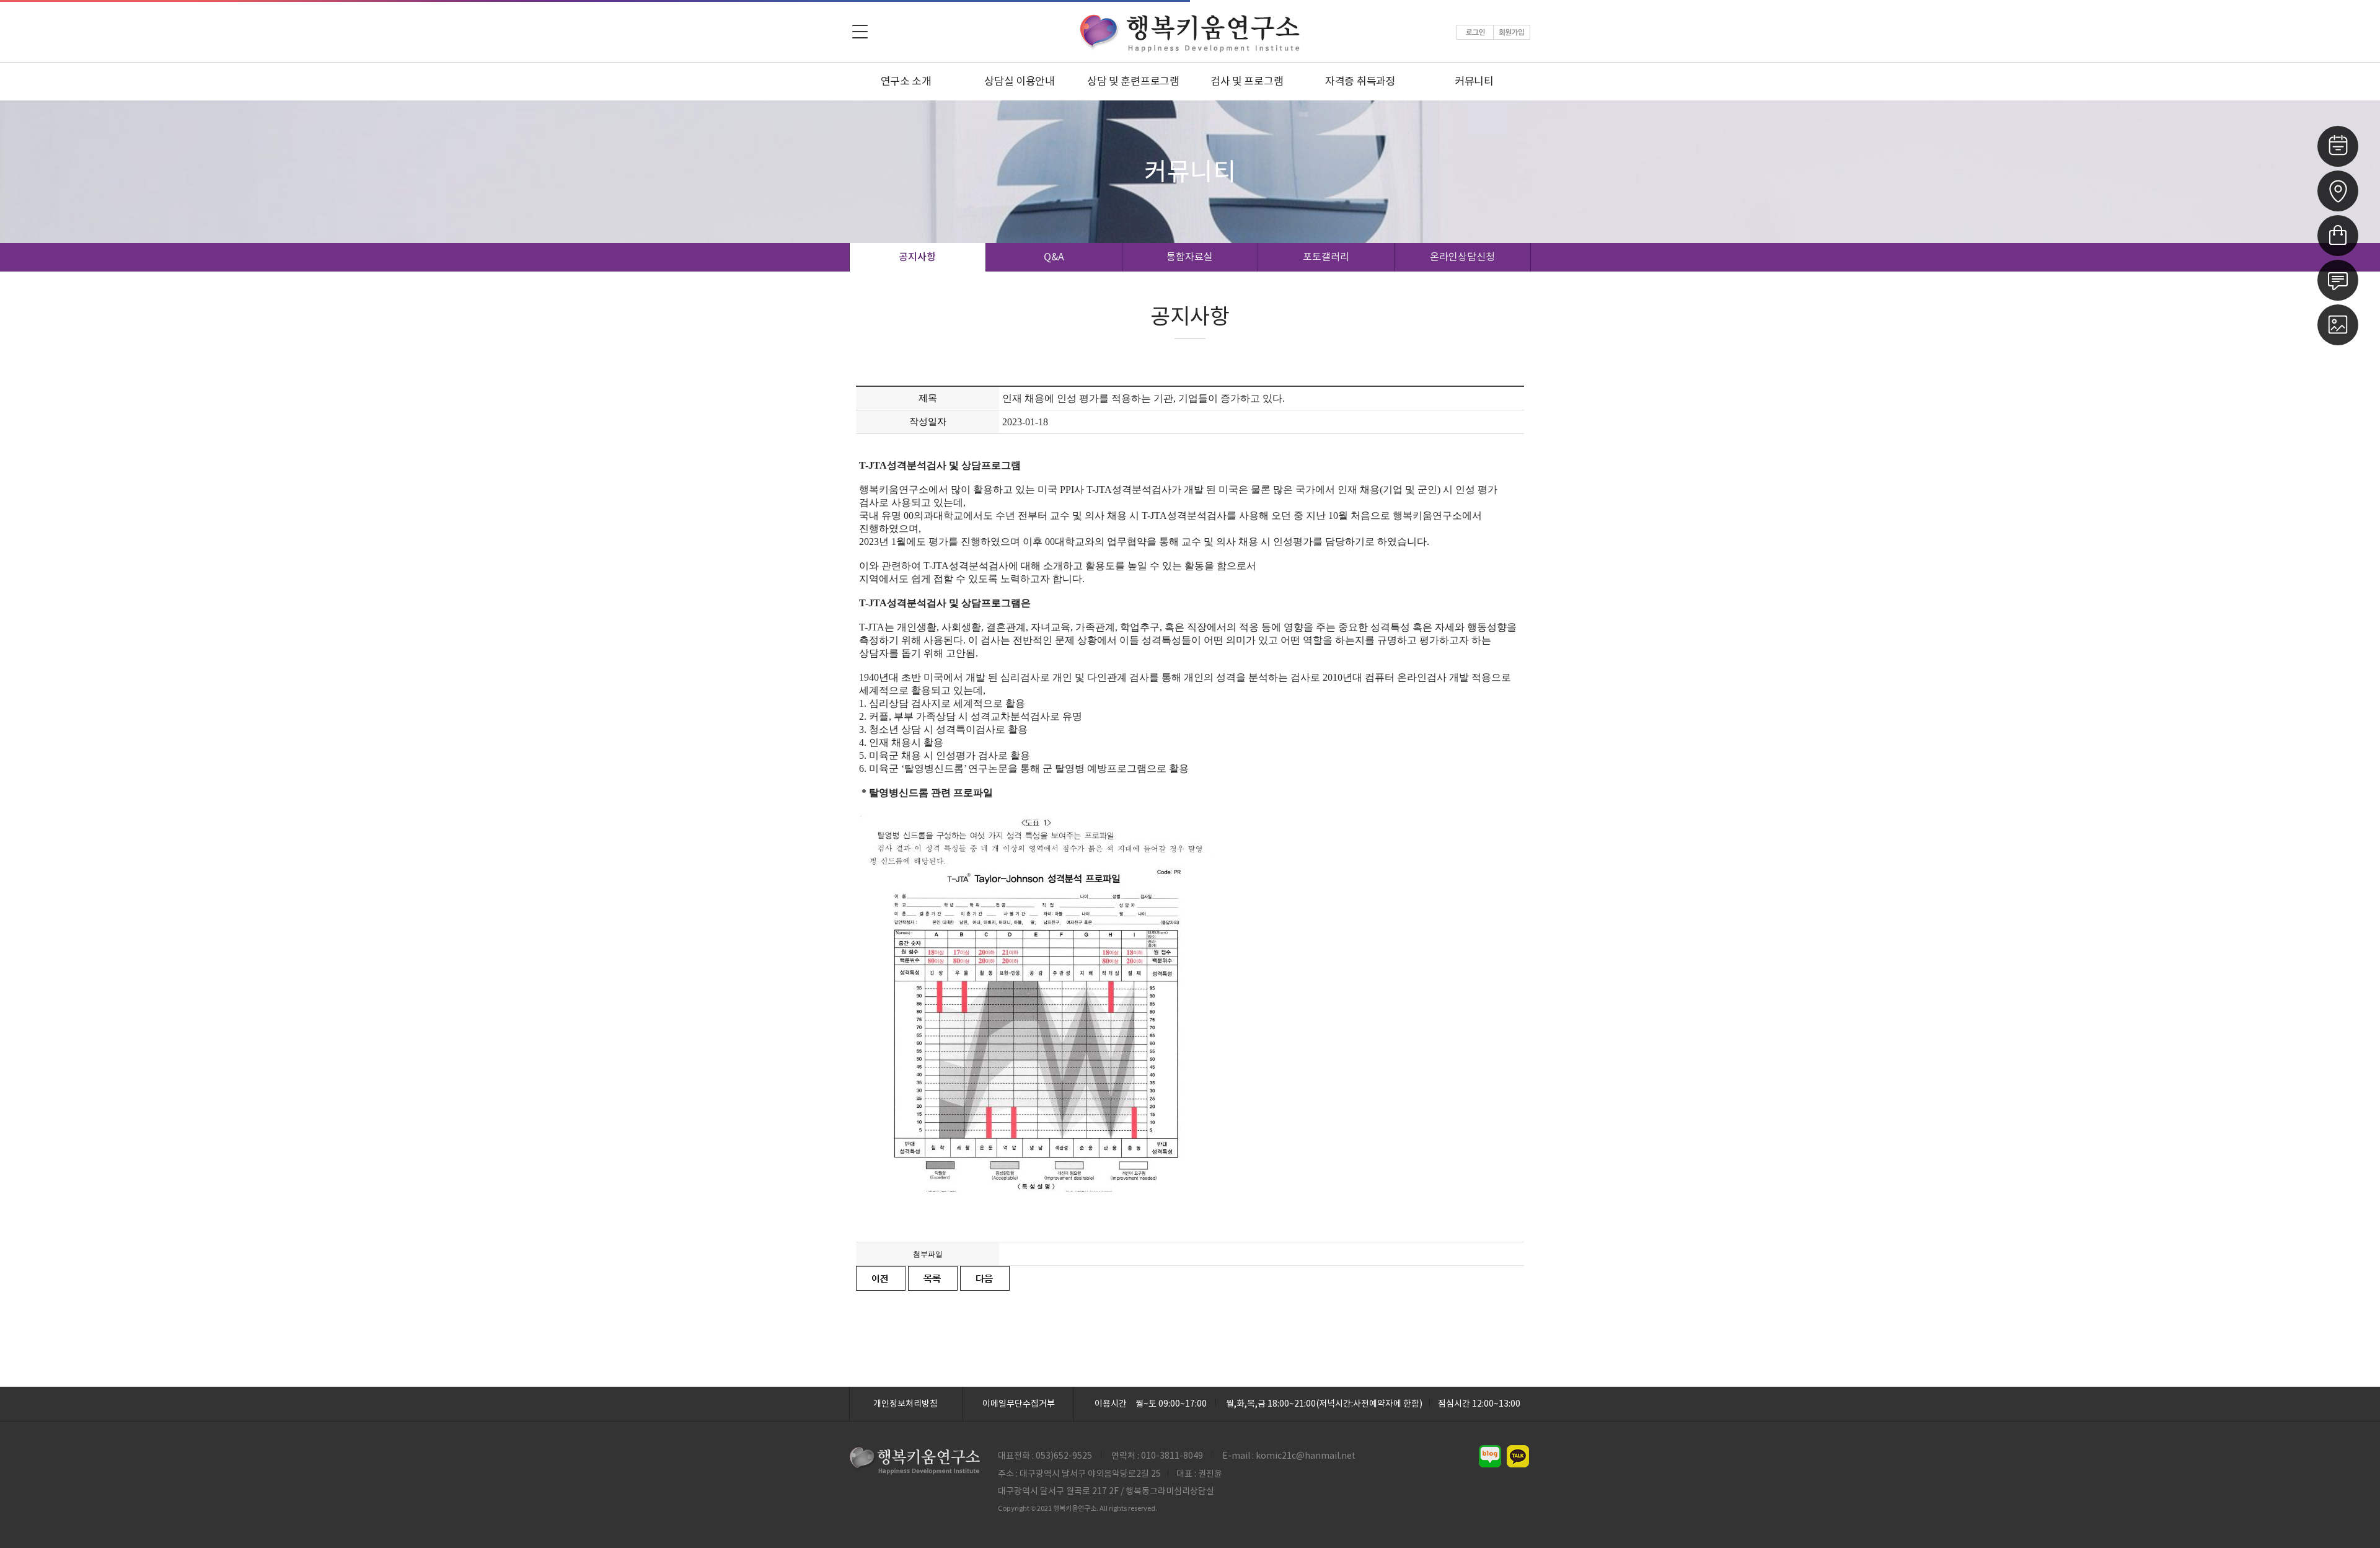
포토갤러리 (1326, 257)
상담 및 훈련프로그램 (1133, 81)
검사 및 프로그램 (1247, 81)
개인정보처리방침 (906, 1404)
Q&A (1054, 257)
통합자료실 (1190, 257)
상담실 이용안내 (1020, 81)
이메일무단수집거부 (1019, 1404)
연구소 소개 (906, 81)
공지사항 (917, 257)
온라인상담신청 (1462, 257)
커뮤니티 (1474, 81)
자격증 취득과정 (1360, 81)
